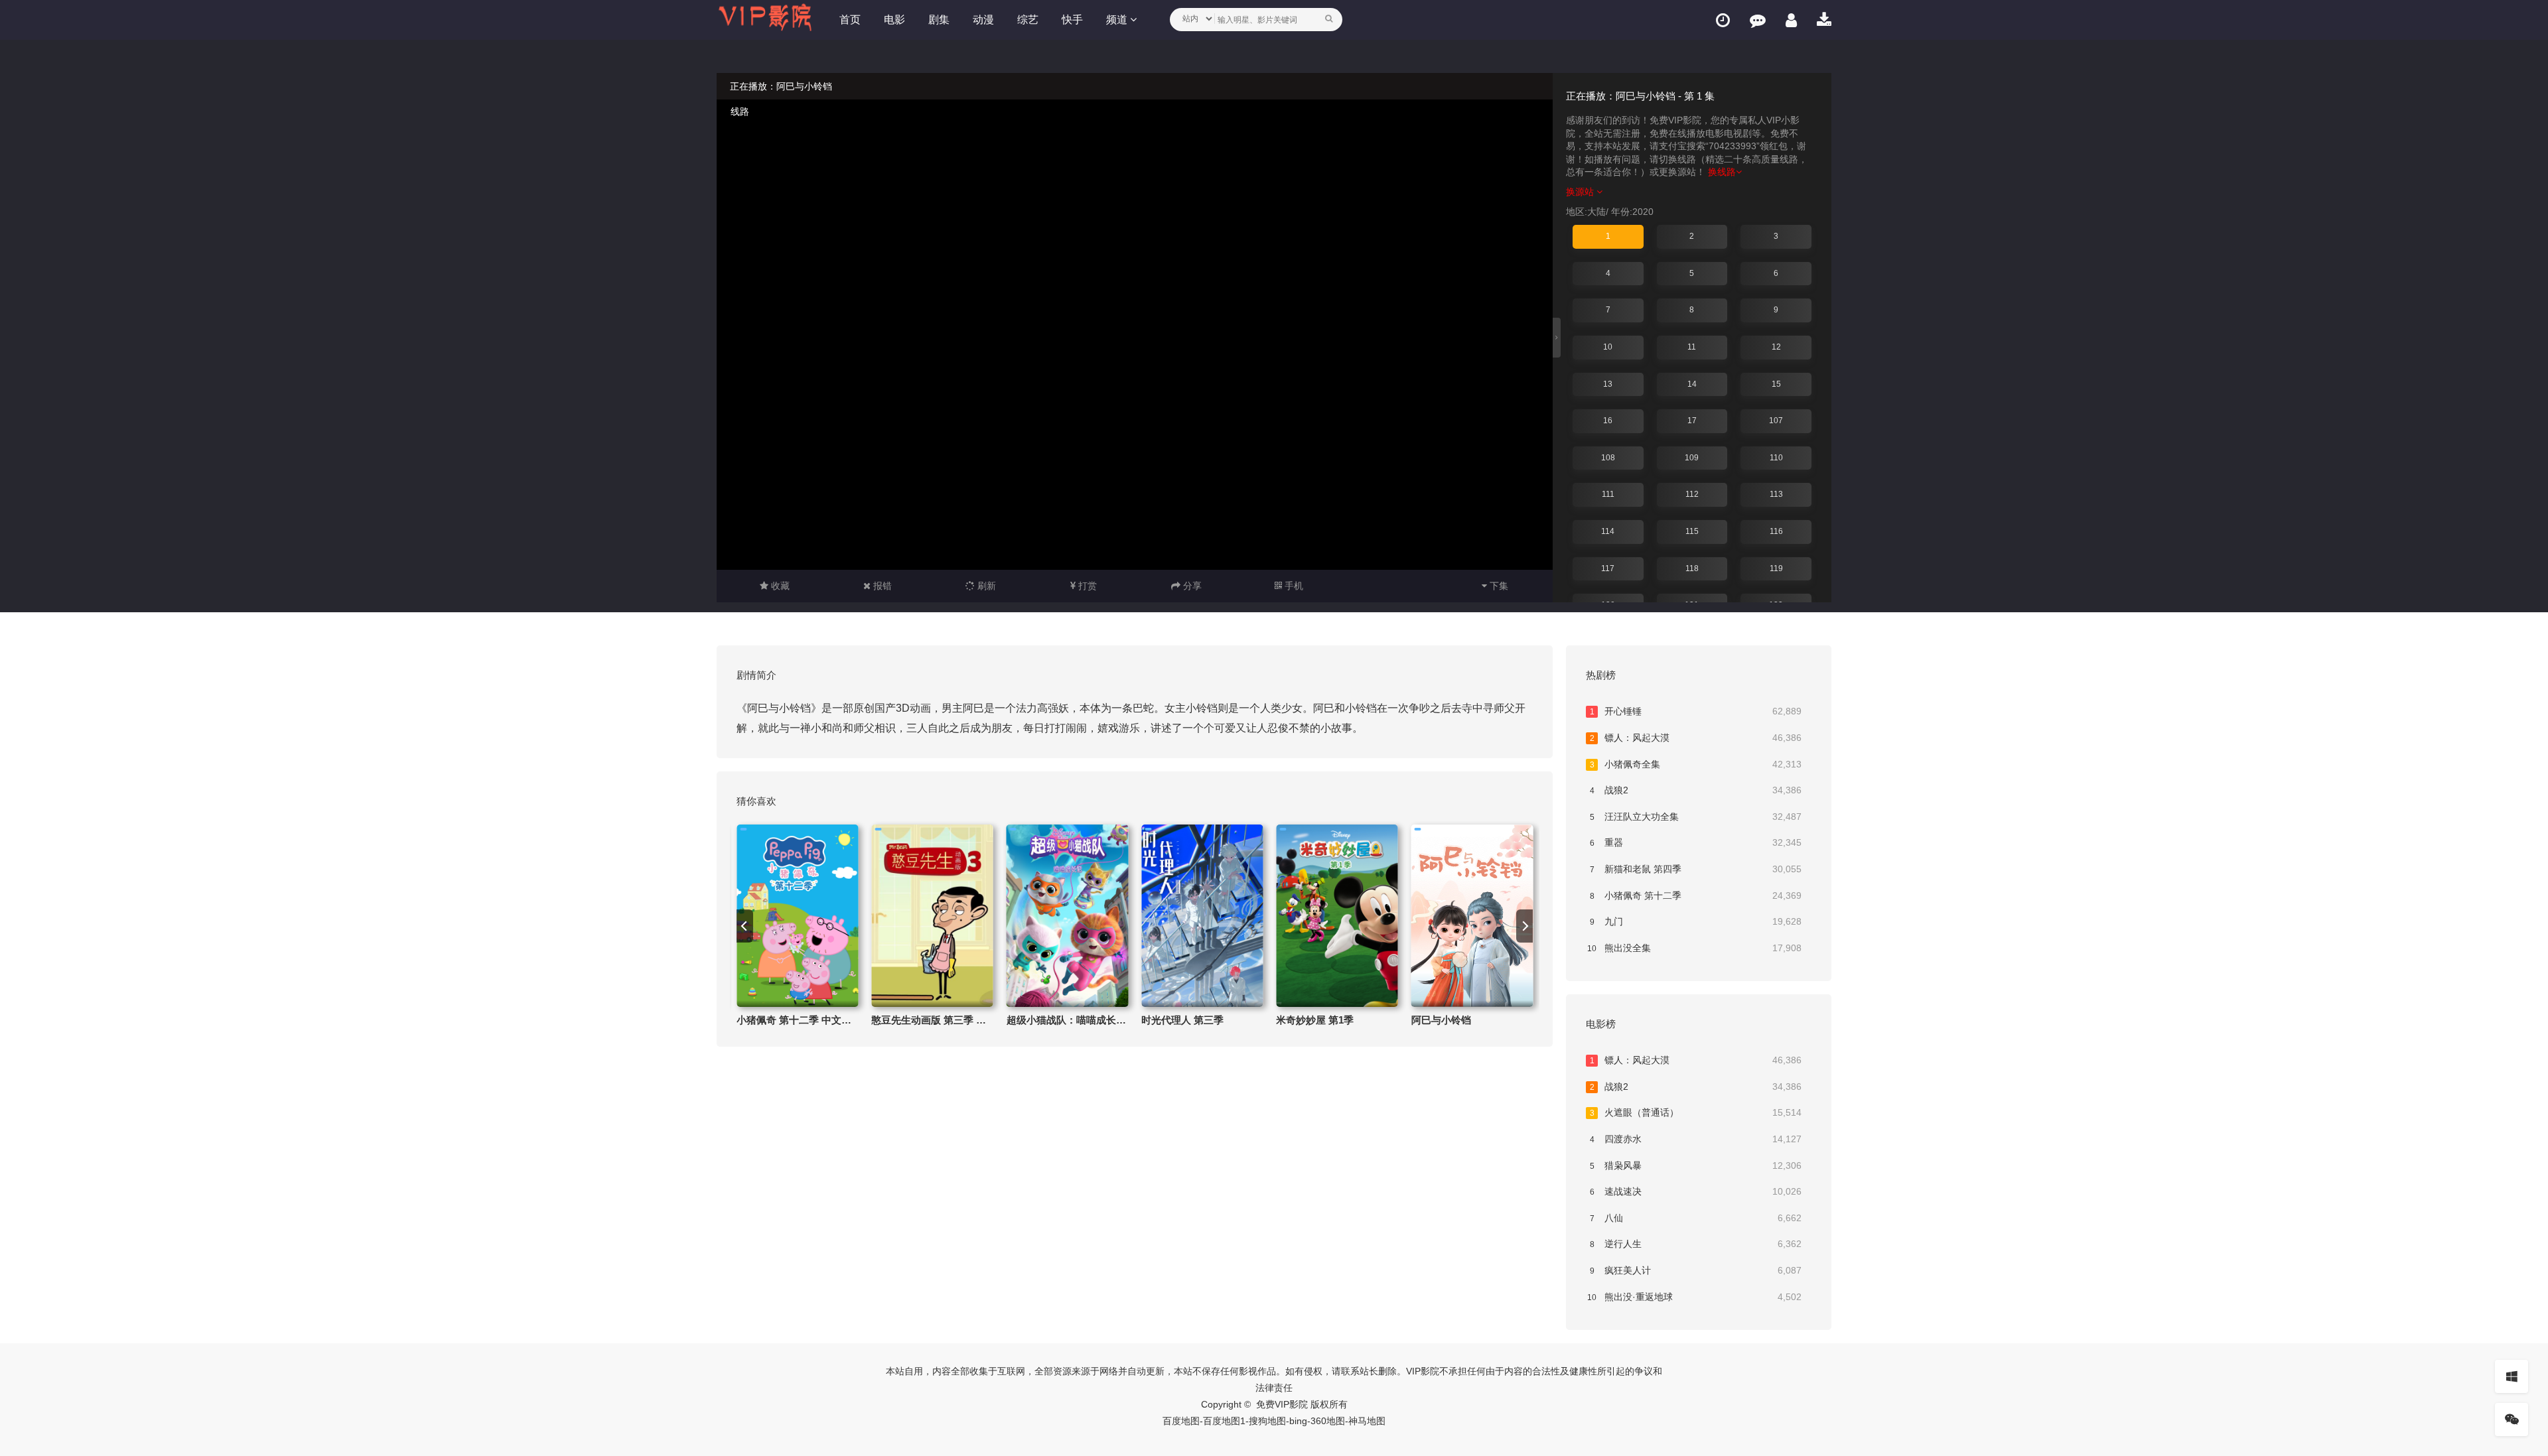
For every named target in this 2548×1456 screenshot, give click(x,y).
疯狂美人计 (1696, 1270)
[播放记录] (1723, 20)
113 (1776, 494)
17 (1692, 421)
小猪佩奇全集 (1696, 764)
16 (1608, 421)
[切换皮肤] (2512, 1376)
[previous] (745, 926)
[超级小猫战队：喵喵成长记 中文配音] (1067, 916)
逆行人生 (1696, 1244)
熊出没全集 (1694, 948)
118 (1692, 568)
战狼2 (1696, 790)
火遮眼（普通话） (1696, 1112)
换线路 (1722, 172)
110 (1776, 458)
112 (1692, 494)
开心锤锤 (1696, 711)
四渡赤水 (1696, 1139)
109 (1692, 458)
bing (1298, 1421)
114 (1608, 531)
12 (1776, 347)
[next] (1524, 926)
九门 (1696, 921)
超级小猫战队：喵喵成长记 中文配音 (1088, 1020)
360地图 (1328, 1421)
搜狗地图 (1267, 1421)
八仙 (1696, 1218)
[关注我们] (2512, 1420)
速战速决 (1696, 1191)
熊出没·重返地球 (1694, 1297)
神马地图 (1367, 1421)
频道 (1118, 20)
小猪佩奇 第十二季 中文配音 (799, 1020)
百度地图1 (1224, 1421)
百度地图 (1181, 1421)
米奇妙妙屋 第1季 (1315, 1020)
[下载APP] (1824, 20)
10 (1608, 347)
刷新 (985, 586)
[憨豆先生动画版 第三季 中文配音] (932, 916)
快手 (1072, 20)
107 (1776, 421)
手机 (1293, 586)
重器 (1696, 842)
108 (1608, 458)
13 (1608, 384)
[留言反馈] (1758, 20)
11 (1692, 347)
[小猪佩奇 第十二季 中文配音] (797, 916)
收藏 (779, 586)
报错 (881, 586)
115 (1692, 531)
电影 (894, 20)
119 (1776, 568)
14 (1692, 384)
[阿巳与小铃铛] (1472, 916)
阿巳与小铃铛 (1441, 1020)
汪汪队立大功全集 (1696, 817)
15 (1776, 384)
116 (1776, 531)
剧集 (939, 20)
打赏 (1086, 586)
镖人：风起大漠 (1696, 738)
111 (1608, 494)
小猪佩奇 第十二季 (1696, 895)
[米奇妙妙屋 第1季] (1337, 916)
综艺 (1028, 20)
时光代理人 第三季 (1182, 1020)
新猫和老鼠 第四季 (1696, 869)
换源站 (1581, 192)
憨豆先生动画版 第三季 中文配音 (944, 1020)
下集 (1498, 586)
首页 (850, 20)
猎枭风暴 (1696, 1165)
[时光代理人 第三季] (1202, 916)
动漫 (983, 20)
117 (1608, 568)
